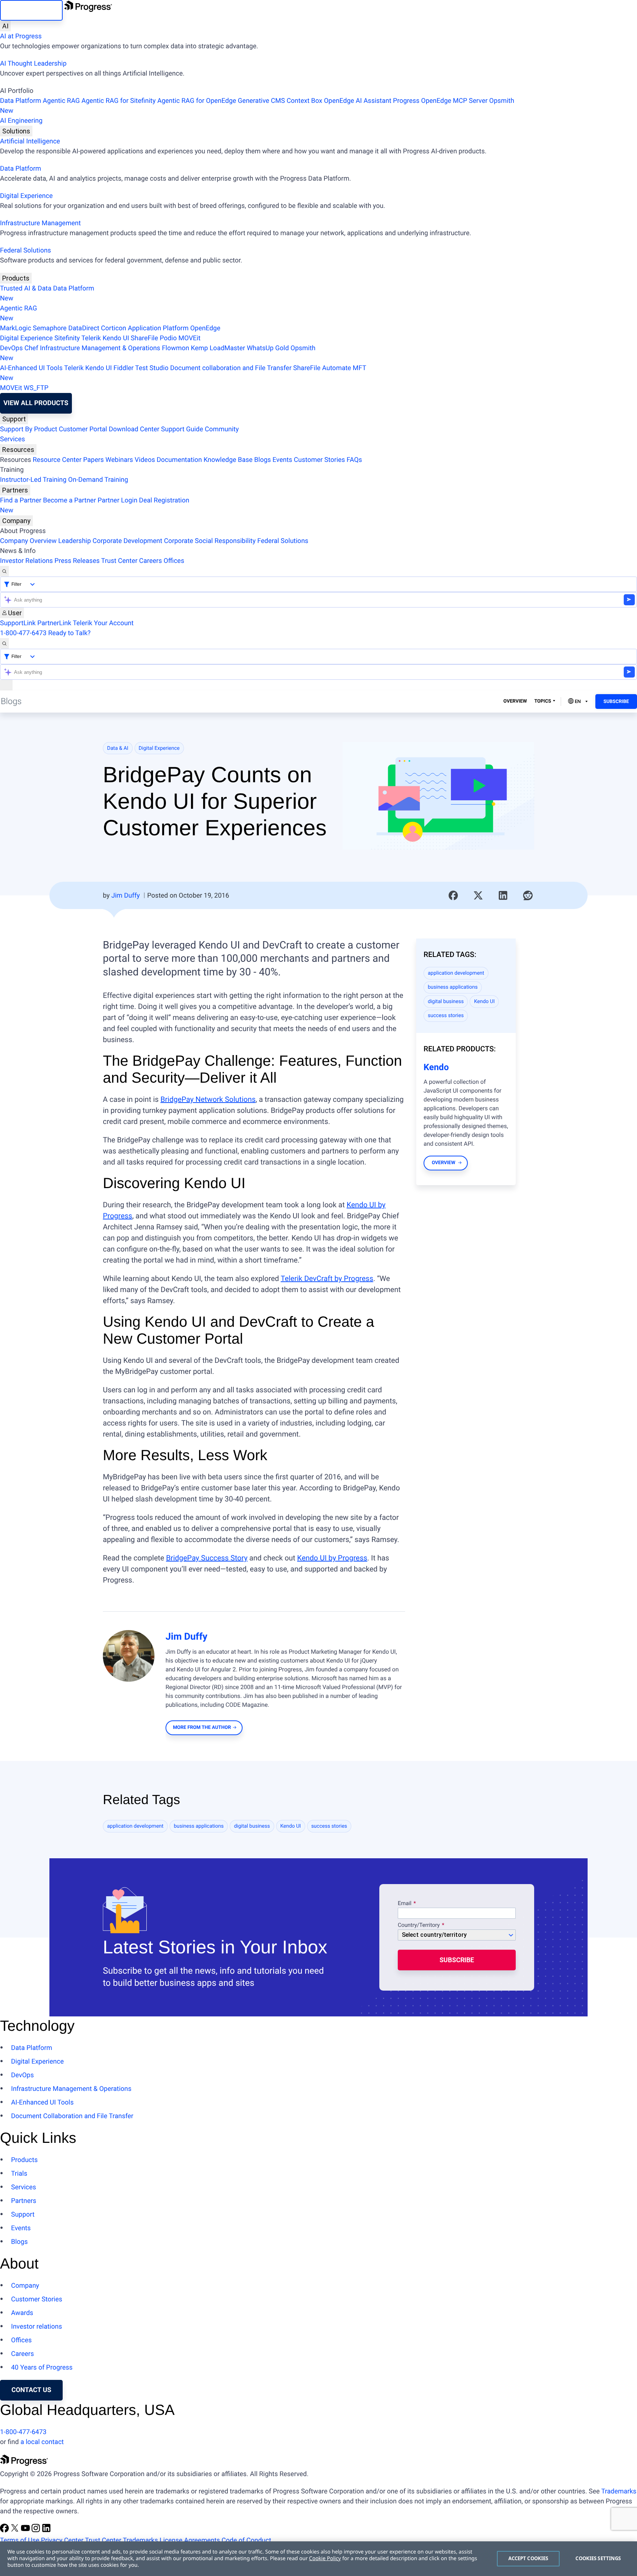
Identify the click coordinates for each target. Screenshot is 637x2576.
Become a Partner (70, 500)
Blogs (263, 460)
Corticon (114, 328)
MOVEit (189, 338)
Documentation (179, 460)
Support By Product (29, 429)
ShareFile (145, 338)
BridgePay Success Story (207, 1558)
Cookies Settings (598, 2558)
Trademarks (619, 2491)
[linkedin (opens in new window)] (46, 2530)
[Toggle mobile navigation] (6, 685)
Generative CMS (261, 101)
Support (14, 419)
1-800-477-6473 (23, 633)
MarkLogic (16, 328)
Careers (150, 561)
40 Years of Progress (42, 2368)
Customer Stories (319, 460)
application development (456, 973)
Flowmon (175, 348)
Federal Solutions (25, 250)
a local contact (42, 2442)
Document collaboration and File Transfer (231, 368)
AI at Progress (21, 36)
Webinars (119, 460)
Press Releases (77, 561)
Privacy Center (62, 2540)
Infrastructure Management (40, 223)
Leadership (75, 541)
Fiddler (124, 368)
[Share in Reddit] (528, 895)
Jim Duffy (126, 896)
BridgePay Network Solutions (208, 1099)
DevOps (11, 348)
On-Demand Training (98, 480)
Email (405, 1904)
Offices (174, 561)
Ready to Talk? (69, 633)
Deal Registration (95, 505)
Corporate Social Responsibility (210, 541)
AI (5, 26)
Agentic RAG (61, 101)
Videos (145, 460)
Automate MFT (183, 373)
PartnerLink (54, 623)
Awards (22, 2313)
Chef (31, 348)
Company (16, 521)
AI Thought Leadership (33, 64)
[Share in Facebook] (453, 895)
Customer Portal (83, 429)
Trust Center (119, 561)
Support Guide (182, 429)
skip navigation (31, 10)
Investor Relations (26, 561)
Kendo (436, 1067)
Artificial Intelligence (30, 141)
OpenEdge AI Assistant (358, 101)
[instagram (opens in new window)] (36, 2530)
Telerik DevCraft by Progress (327, 1278)
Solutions (16, 131)
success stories (446, 1016)
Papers (93, 460)
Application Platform (158, 328)
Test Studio (152, 368)
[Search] (4, 571)
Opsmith (257, 106)
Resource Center (57, 460)
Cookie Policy (325, 2558)
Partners (15, 490)
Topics (543, 701)
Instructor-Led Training (33, 480)
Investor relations (36, 2327)
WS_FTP (36, 388)
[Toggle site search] (4, 643)
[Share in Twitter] (478, 895)
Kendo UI (116, 338)
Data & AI (118, 748)
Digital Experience (26, 196)
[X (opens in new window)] (15, 2530)
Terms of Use (20, 2540)
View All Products (36, 403)
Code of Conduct (246, 2540)
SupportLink (18, 623)
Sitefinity (67, 338)
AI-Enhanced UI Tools (31, 368)
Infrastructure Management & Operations (100, 348)
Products (16, 278)
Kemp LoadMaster (218, 348)
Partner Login (118, 500)
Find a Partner (21, 500)
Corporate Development (127, 541)
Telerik (91, 338)
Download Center (134, 429)
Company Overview (28, 541)
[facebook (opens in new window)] (5, 2530)
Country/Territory (419, 1925)
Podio (168, 338)
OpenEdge (205, 328)
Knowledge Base (228, 460)
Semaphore (50, 328)
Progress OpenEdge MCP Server (440, 101)
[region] (318, 2559)
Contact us (31, 2390)
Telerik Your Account (103, 623)
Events (282, 460)
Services (13, 439)
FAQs (354, 460)
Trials (19, 2174)
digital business (446, 1002)
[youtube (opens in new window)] (26, 2530)
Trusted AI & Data (26, 288)
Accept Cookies (528, 2558)
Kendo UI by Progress (332, 1558)
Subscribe (616, 702)
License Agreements (190, 2540)
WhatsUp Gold (268, 348)
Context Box (304, 101)
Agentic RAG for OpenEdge (197, 101)
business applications (453, 987)
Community (222, 429)
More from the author (202, 1728)
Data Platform (21, 101)
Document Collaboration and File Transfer (72, 2116)
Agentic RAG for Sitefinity (119, 101)
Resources (18, 450)
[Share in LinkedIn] (503, 895)
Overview (515, 701)
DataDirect (84, 328)
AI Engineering (21, 121)
